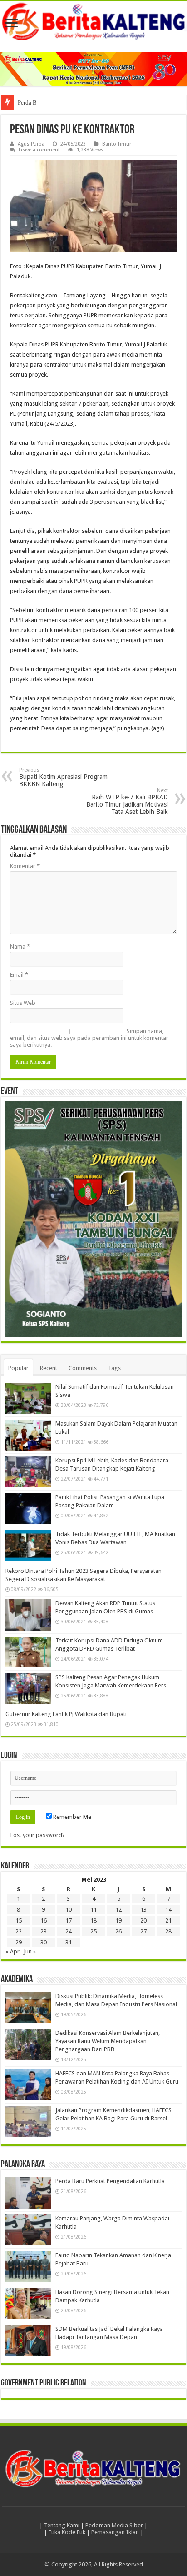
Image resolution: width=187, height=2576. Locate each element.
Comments (83, 1368)
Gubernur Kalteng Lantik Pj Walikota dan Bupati (66, 1714)
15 (19, 1921)
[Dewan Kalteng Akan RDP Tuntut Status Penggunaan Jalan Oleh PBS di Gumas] (28, 1615)
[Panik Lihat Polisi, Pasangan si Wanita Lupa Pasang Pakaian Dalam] (28, 1509)
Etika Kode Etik (67, 2532)
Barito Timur (117, 144)
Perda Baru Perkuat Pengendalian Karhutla (110, 2181)
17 (69, 1921)
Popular (18, 1368)
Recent (49, 1368)
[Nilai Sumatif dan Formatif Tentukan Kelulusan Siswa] (28, 1398)
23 (44, 1931)
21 (168, 1921)
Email (19, 975)
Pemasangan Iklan (115, 2532)
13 (143, 1910)
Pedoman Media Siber (114, 2525)
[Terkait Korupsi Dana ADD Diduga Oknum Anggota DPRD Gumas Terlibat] (28, 1652)
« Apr (12, 1951)
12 (118, 1910)
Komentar (25, 866)
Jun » (30, 1951)
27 (143, 1931)
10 (69, 1910)
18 (93, 1921)
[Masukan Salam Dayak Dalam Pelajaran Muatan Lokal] (28, 1435)
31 (69, 1942)
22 (19, 1931)
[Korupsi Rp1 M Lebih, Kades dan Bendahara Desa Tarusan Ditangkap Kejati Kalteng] (28, 1472)
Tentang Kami (62, 2525)
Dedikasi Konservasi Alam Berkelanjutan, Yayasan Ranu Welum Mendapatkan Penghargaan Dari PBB (108, 2041)
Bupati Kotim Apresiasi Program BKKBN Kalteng (63, 777)
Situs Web (23, 1003)
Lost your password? (38, 1835)
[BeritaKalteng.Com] (93, 22)
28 (168, 1931)
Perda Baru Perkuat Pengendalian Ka (63, 103)
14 (168, 1910)
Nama (20, 947)
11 (93, 1910)
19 (118, 1921)
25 (93, 1931)
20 (143, 1921)
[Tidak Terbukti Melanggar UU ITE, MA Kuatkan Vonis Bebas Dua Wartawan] (28, 1546)
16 (44, 1921)
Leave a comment (39, 150)
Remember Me (71, 1817)
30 (44, 1942)
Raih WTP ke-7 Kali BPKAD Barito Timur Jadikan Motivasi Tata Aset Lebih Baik (127, 801)
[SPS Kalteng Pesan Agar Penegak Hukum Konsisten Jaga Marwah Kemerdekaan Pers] (28, 1689)
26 (118, 1931)
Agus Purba (31, 144)
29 (19, 1942)
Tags (114, 1368)
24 (69, 1931)
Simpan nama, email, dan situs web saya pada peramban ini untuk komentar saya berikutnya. (89, 1038)
